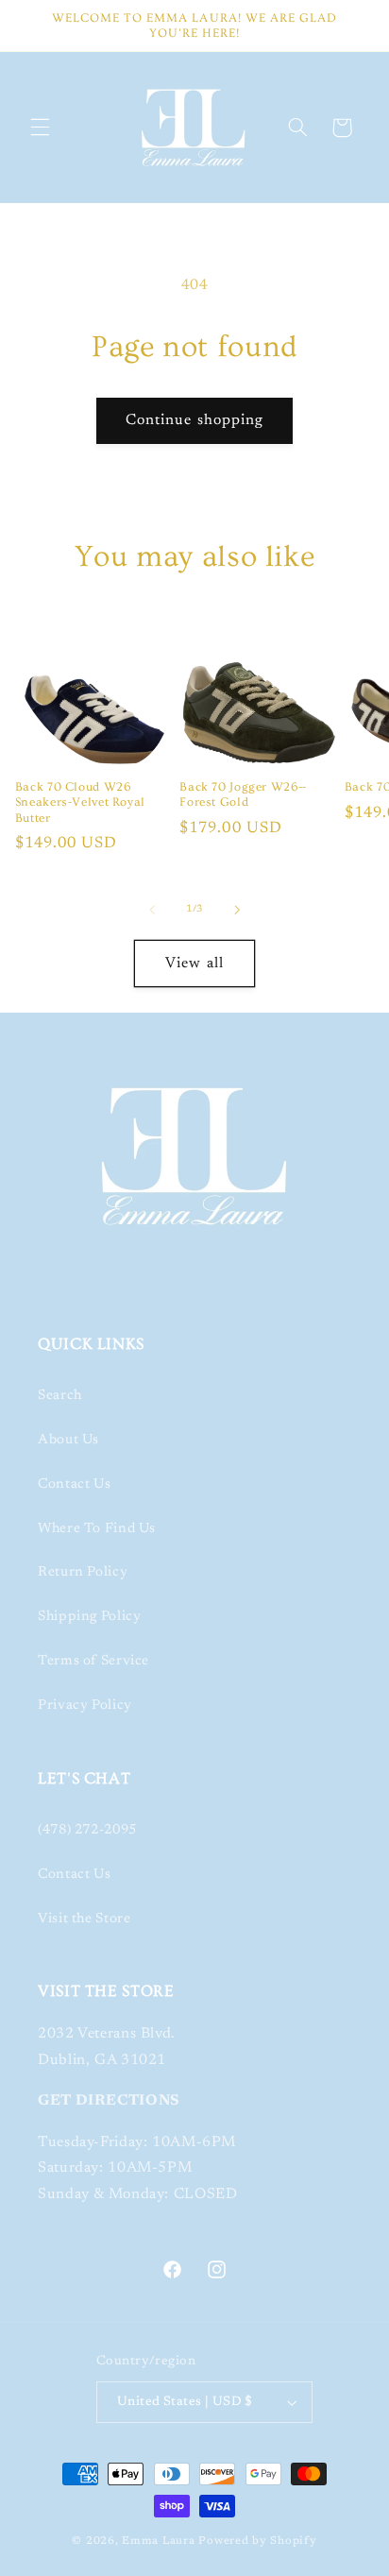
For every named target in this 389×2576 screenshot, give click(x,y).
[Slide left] (152, 910)
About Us (68, 1440)
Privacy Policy (85, 1706)
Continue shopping (194, 420)
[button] (40, 128)
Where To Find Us (97, 1529)
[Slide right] (237, 910)
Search (60, 1396)
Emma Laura (158, 2542)
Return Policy (83, 1572)
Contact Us (74, 1484)
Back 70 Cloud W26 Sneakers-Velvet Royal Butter (80, 802)
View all (194, 964)
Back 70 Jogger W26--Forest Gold (243, 794)
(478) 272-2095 (87, 1830)
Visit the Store (84, 1919)
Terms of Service (93, 1661)
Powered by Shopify (257, 2542)
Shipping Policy (89, 1617)
